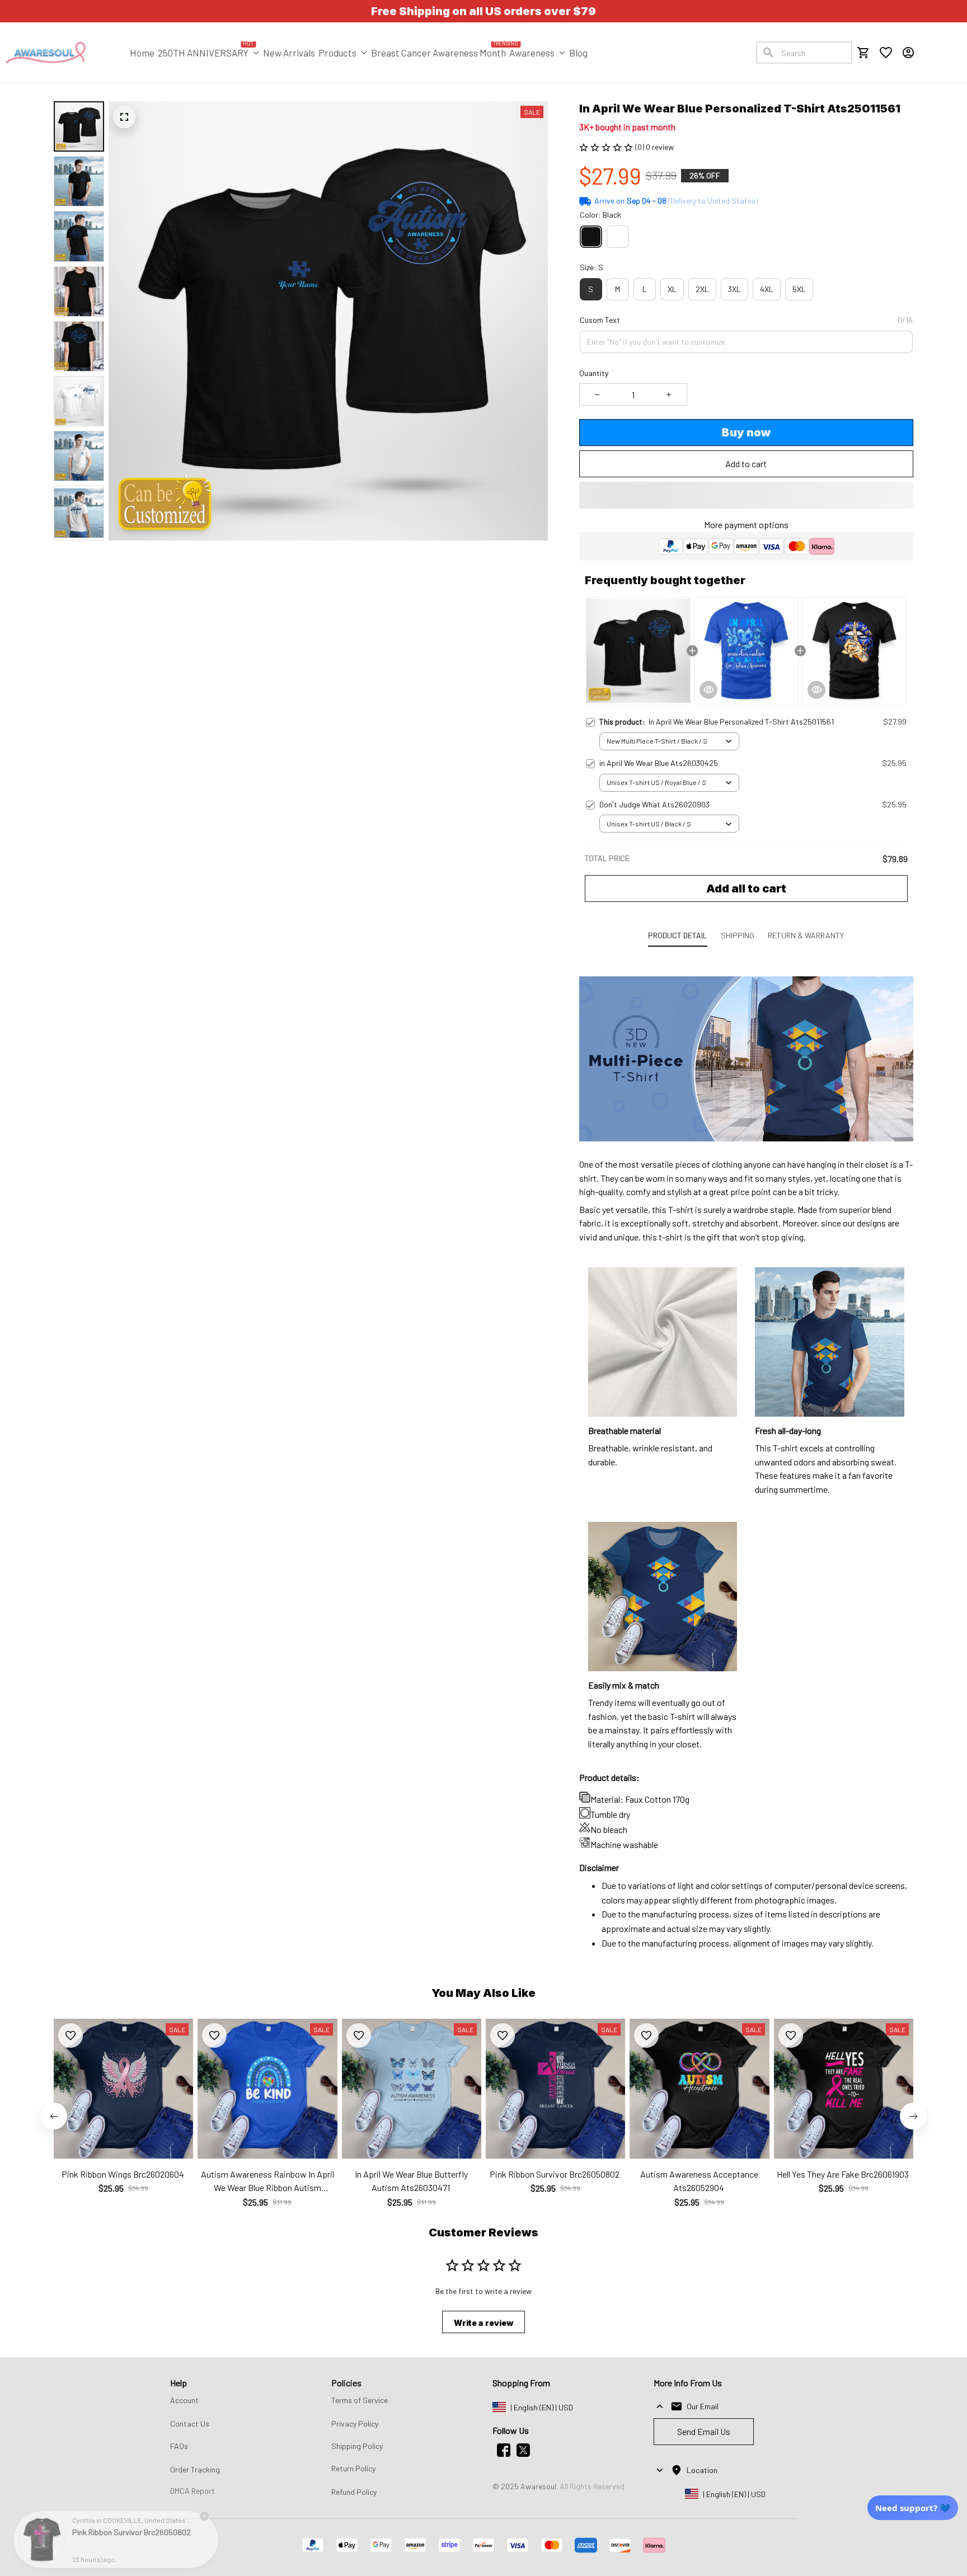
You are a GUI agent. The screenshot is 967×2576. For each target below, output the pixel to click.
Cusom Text (600, 320)
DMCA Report (193, 2491)
